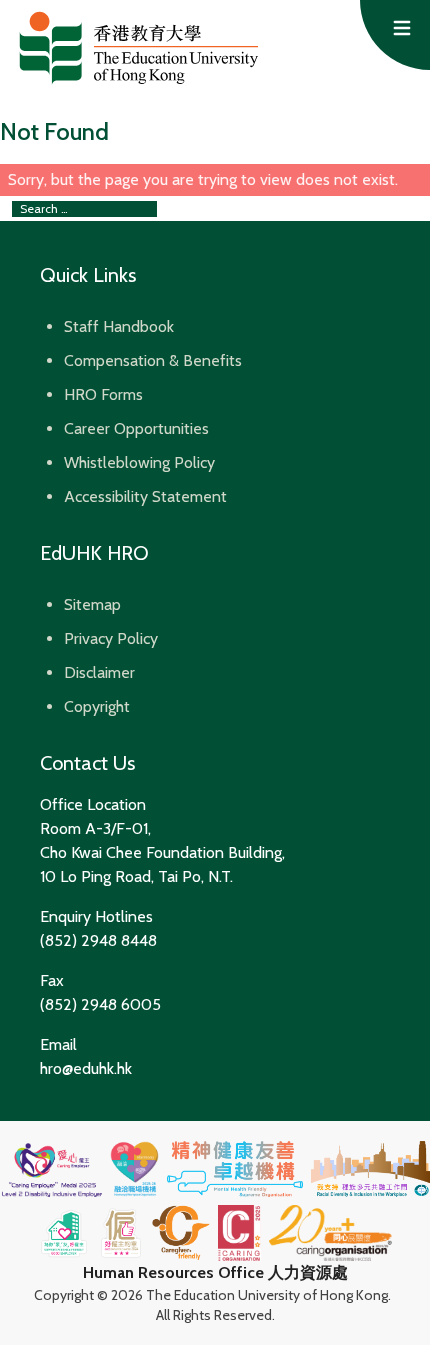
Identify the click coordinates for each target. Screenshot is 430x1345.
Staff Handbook (119, 326)
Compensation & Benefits (153, 360)
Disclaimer (99, 672)
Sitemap (92, 604)
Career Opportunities (136, 428)
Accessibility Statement (145, 496)
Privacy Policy (111, 638)
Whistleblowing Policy (139, 462)
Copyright (97, 706)
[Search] (163, 208)
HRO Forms (103, 394)
